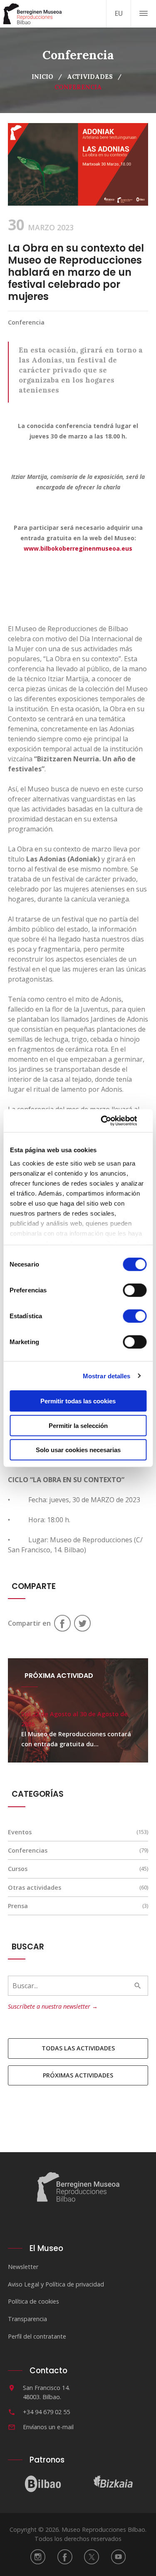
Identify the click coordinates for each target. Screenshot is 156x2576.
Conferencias (28, 1850)
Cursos (18, 1869)
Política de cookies (33, 2301)
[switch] (135, 1290)
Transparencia (27, 2319)
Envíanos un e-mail (48, 2427)
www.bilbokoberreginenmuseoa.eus (78, 548)
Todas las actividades (78, 2048)
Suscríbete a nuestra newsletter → (53, 2006)
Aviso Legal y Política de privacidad (56, 2284)
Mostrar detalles (107, 1376)
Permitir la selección (78, 1425)
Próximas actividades (78, 2075)
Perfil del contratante (37, 2336)
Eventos (20, 1832)
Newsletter (23, 2267)
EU (119, 13)
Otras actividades (35, 1887)
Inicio (42, 77)
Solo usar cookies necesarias (78, 1450)
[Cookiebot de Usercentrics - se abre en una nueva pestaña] (111, 1121)
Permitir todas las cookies (78, 1401)
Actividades (90, 77)
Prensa (18, 1906)
